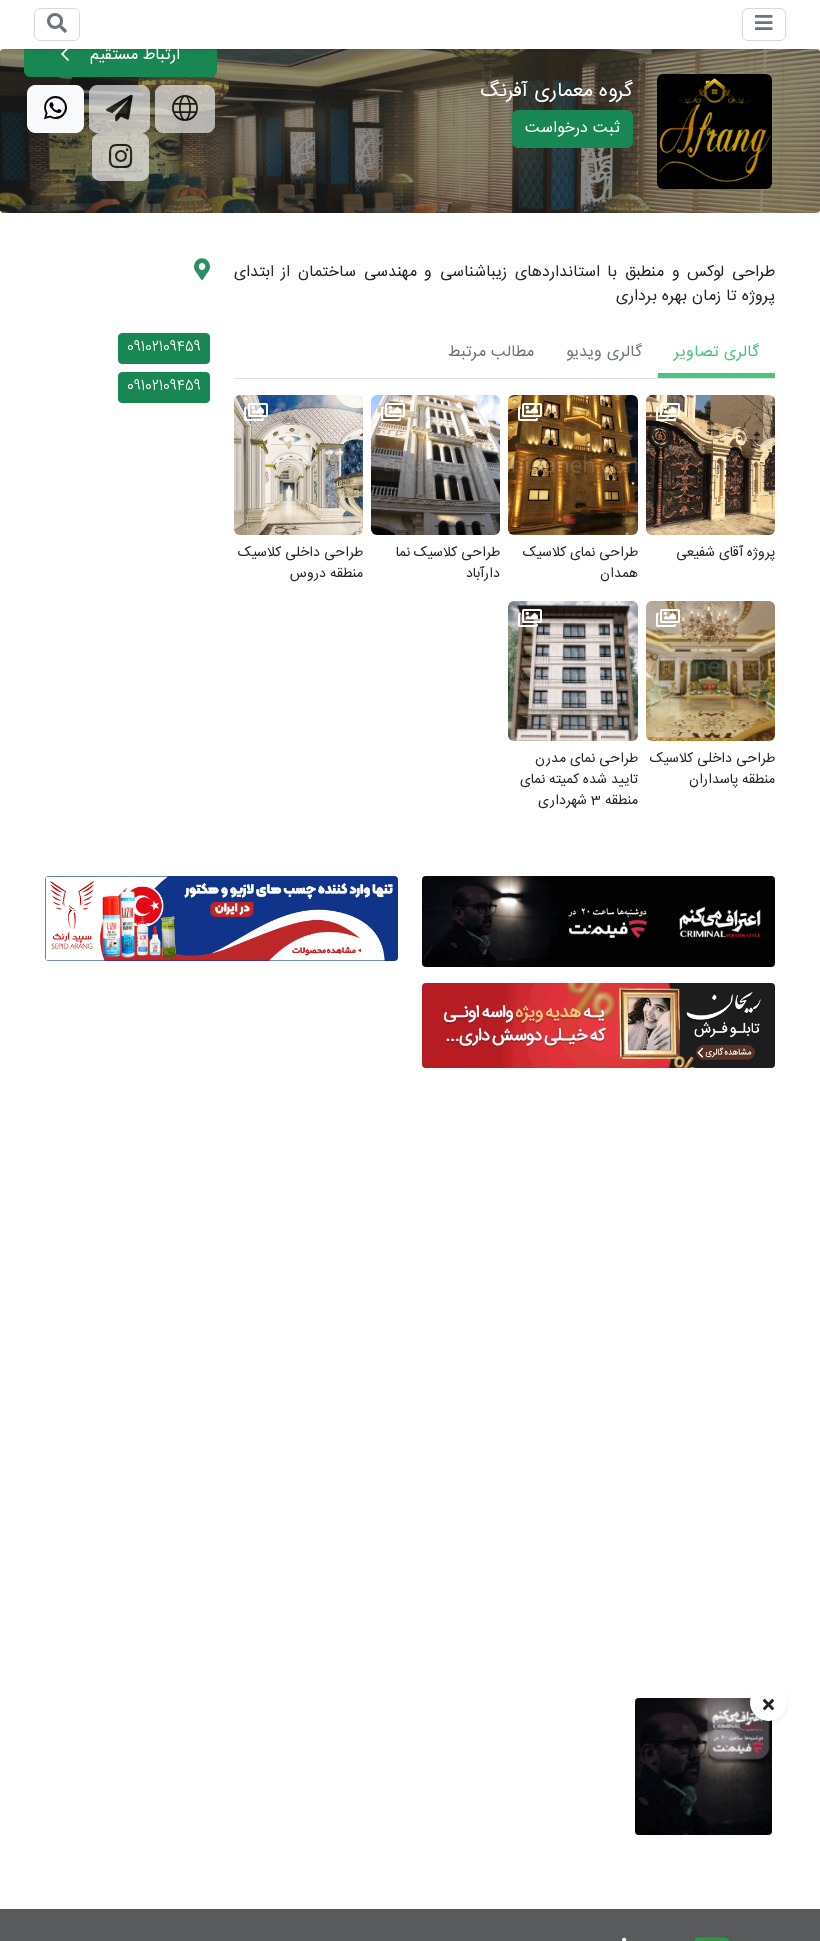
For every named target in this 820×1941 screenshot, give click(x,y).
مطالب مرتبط (491, 352)
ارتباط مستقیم (132, 55)
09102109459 (164, 348)
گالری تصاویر (716, 352)
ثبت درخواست (572, 128)
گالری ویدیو (604, 352)
